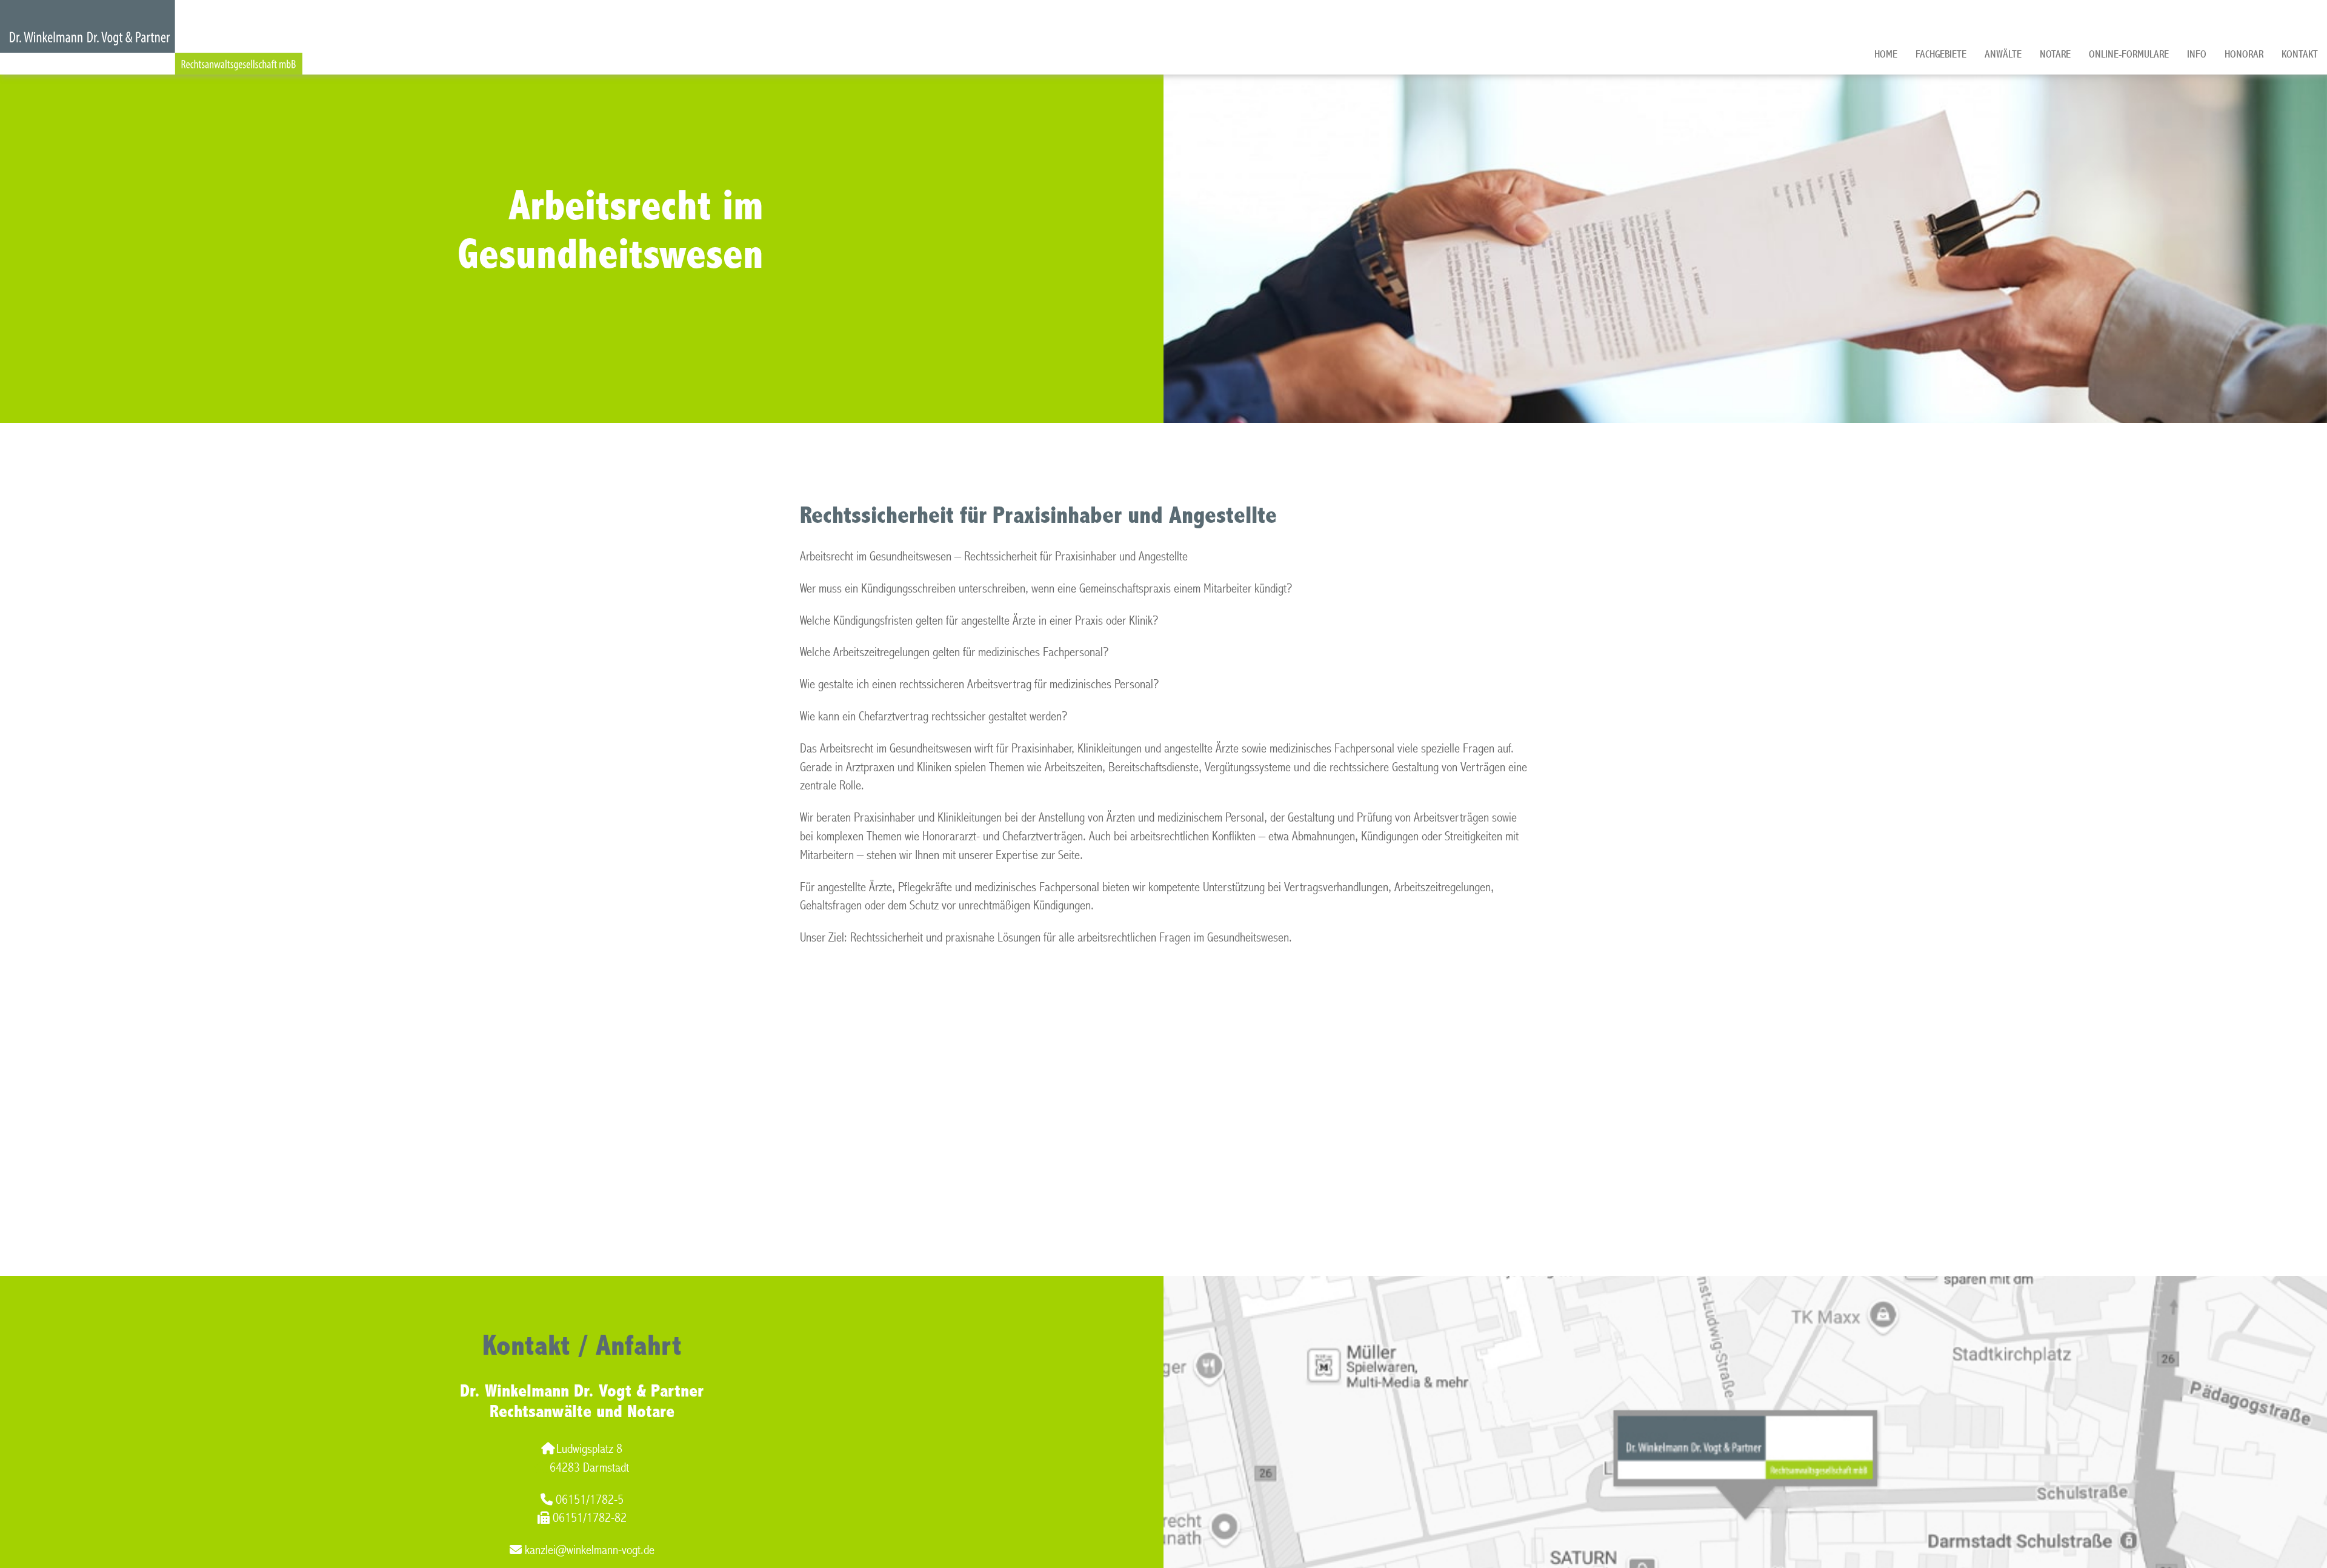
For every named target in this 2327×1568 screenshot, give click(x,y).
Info (2197, 54)
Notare (2055, 54)
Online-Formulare (2129, 54)
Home (1886, 54)
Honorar (2244, 54)
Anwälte (2003, 54)
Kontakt (2300, 54)
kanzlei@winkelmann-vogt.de (590, 1550)
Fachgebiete (1941, 54)
